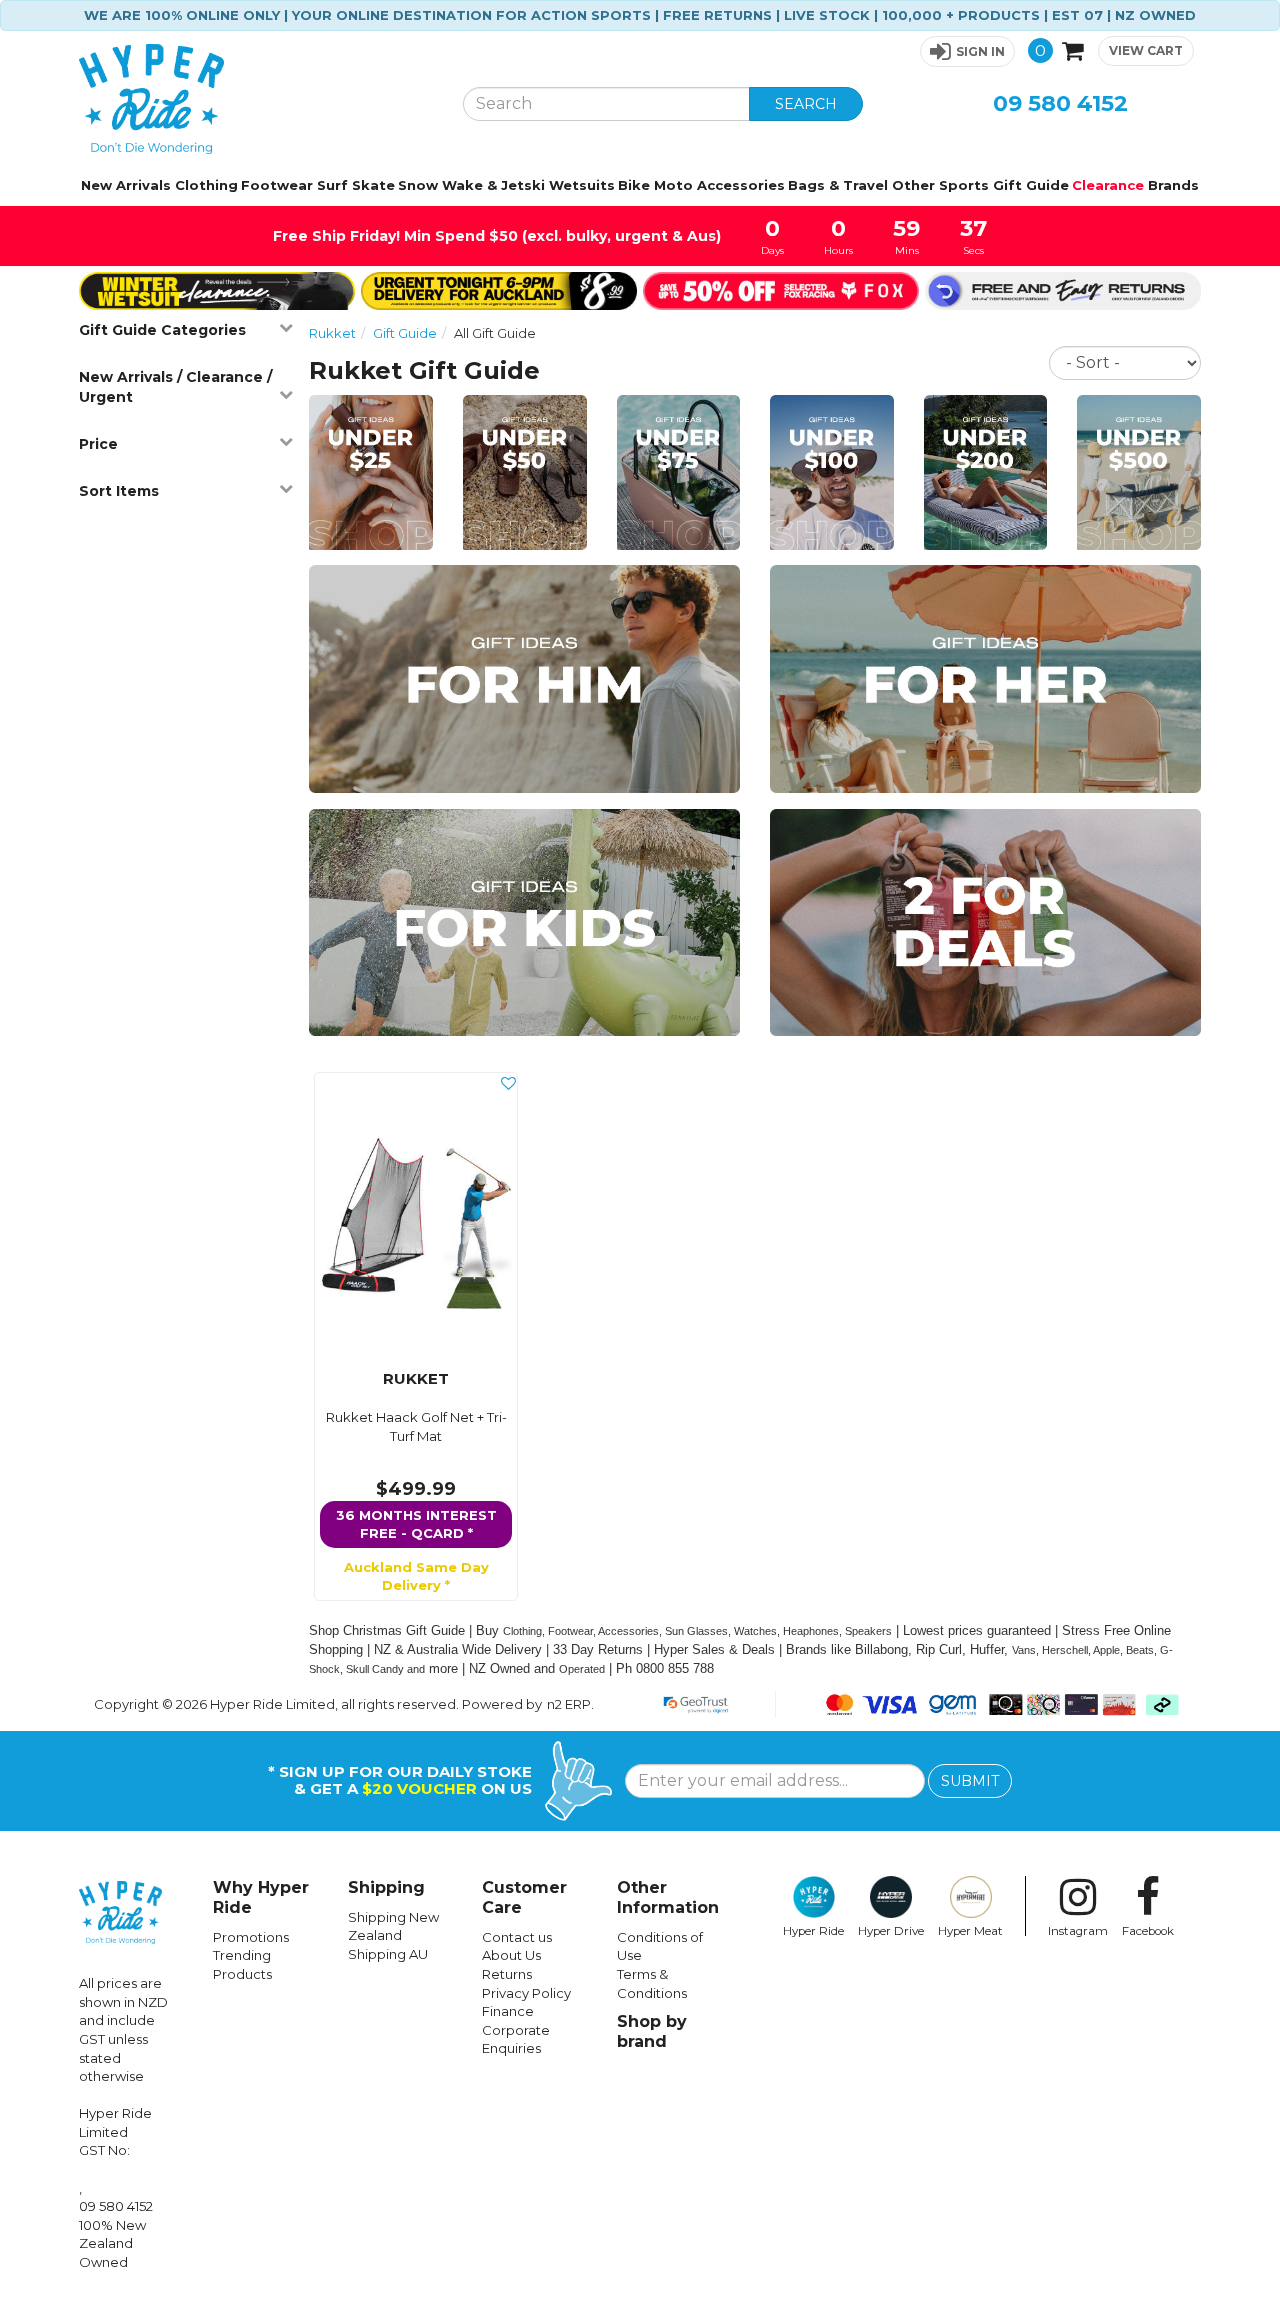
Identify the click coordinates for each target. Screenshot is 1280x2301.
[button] (967, 51)
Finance (508, 2011)
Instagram (1078, 1931)
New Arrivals (126, 185)
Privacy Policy (526, 1993)
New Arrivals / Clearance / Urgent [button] (175, 387)
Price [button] (98, 444)
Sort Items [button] (119, 491)
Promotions (251, 1937)
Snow (418, 185)
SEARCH (806, 104)
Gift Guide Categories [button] (162, 330)
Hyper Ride (813, 1931)
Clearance (1108, 185)
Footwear (277, 185)
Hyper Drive (891, 1931)
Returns (507, 1974)
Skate (373, 185)
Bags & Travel (838, 185)
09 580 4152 (1060, 103)
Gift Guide (1031, 185)
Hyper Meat (970, 1931)
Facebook (1148, 1931)
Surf (332, 185)
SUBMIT (970, 1781)
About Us (511, 1955)
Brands (1173, 185)
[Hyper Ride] (256, 99)
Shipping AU (388, 1954)
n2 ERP (569, 1704)
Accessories (741, 185)
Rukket (332, 333)
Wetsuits (582, 185)
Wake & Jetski (493, 185)
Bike (634, 185)
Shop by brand (652, 2031)
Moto (673, 185)
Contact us (517, 1937)
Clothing (206, 185)
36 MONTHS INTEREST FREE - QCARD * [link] (416, 1524)
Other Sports (940, 185)
